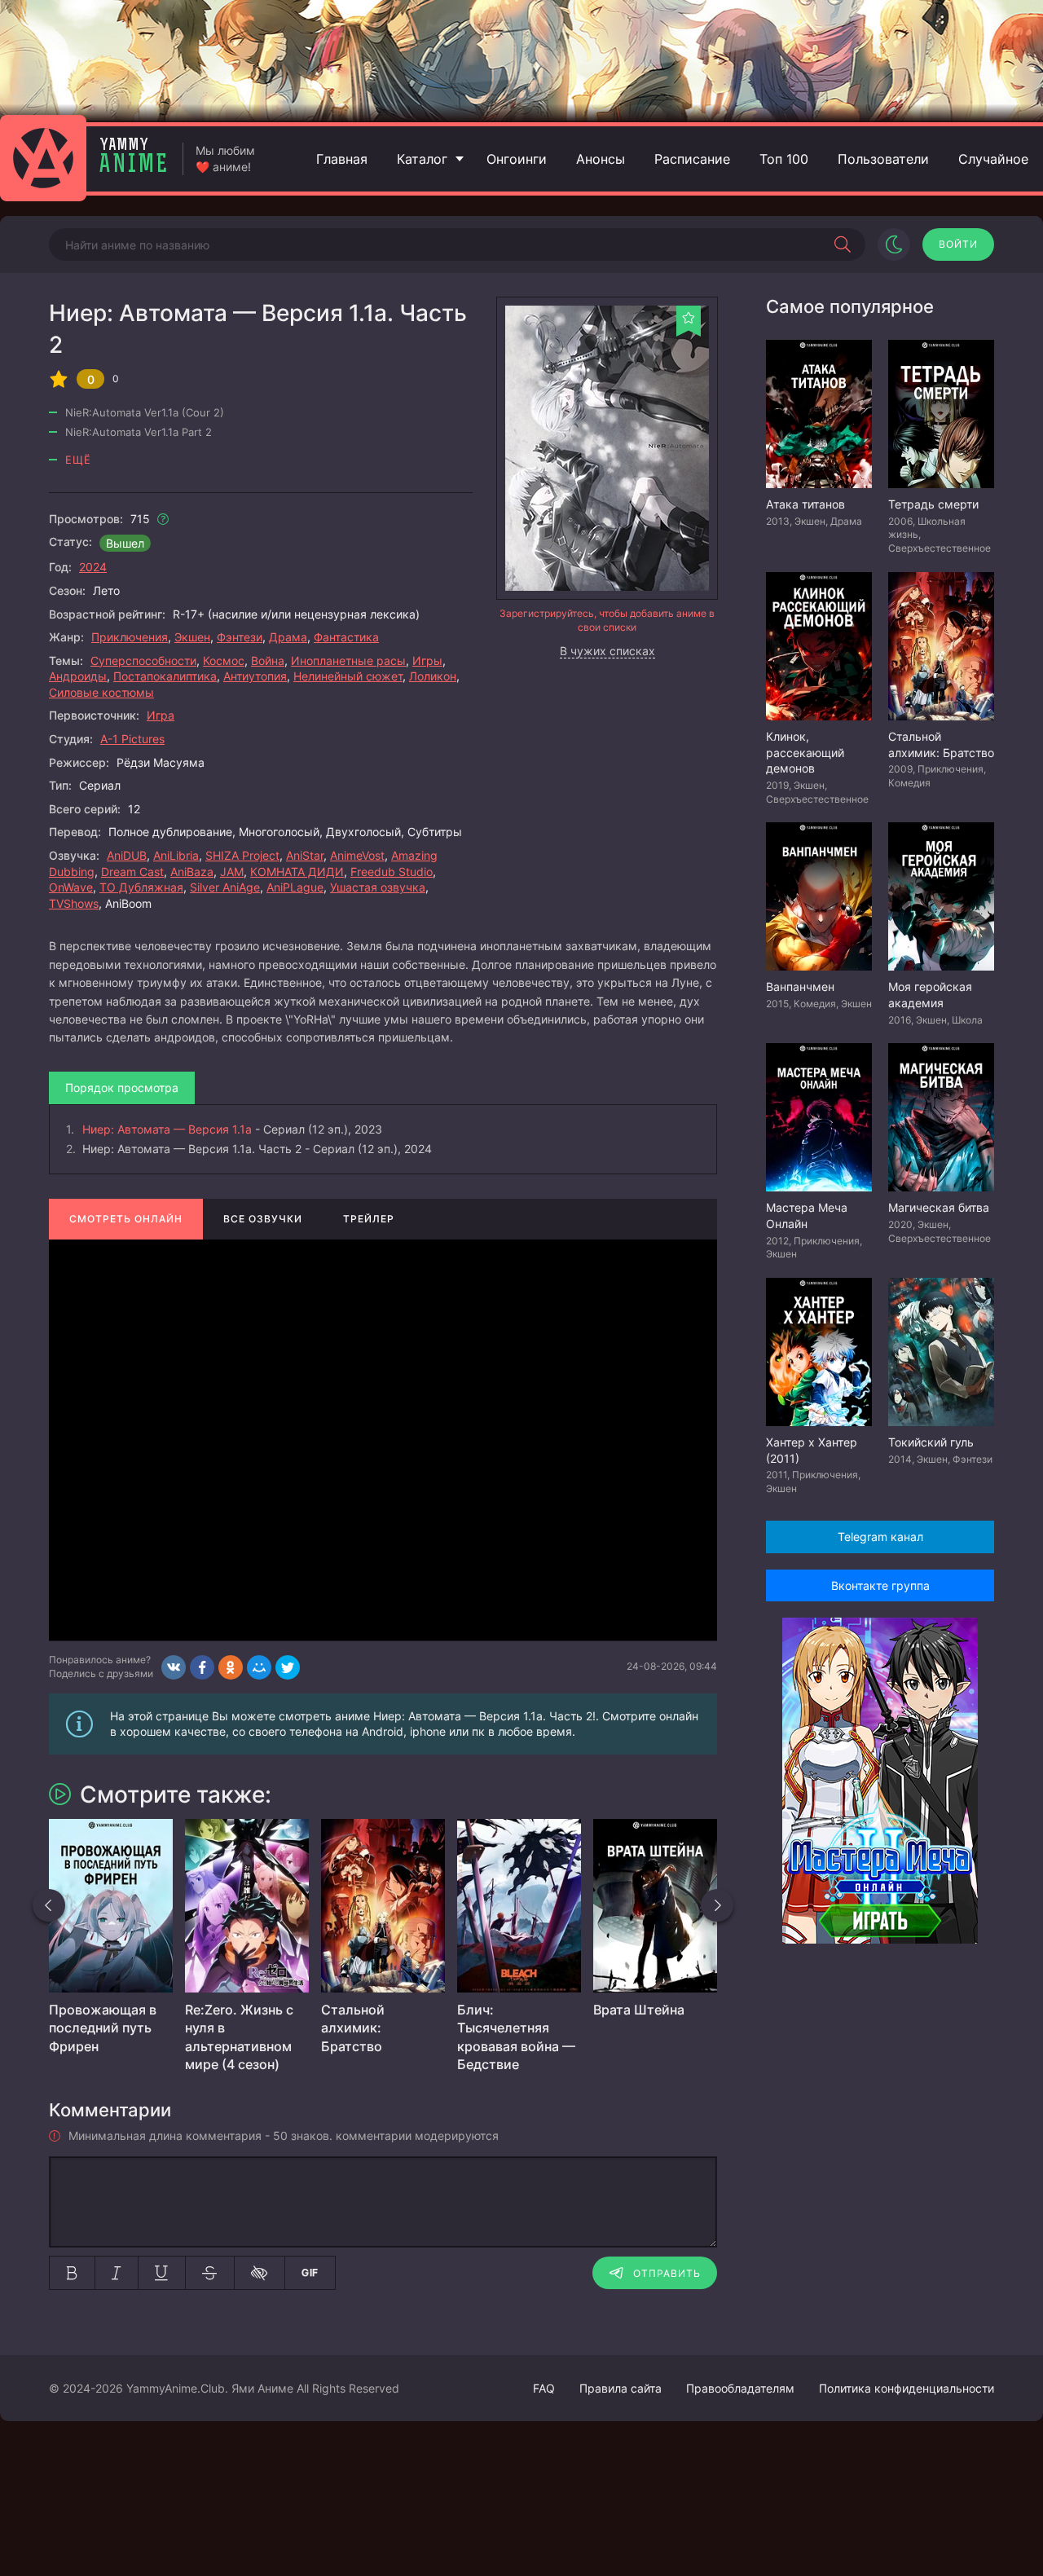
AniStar (305, 855)
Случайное (993, 159)
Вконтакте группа (880, 1585)
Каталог (422, 159)
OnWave (71, 887)
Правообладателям (740, 2388)
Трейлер (369, 1219)
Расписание (692, 159)
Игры (427, 661)
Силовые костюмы (101, 692)
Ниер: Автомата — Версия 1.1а (167, 1129)
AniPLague (295, 887)
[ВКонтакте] (174, 1667)
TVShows (74, 903)
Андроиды (78, 676)
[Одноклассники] (231, 1667)
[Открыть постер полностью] (607, 448)
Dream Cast (132, 872)
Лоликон (433, 676)
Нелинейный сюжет (348, 676)
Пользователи (883, 159)
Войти (958, 244)
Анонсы (601, 159)
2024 (93, 567)
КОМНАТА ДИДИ (297, 872)
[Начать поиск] (843, 244)
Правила (621, 2388)
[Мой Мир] (259, 1667)
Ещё (78, 460)
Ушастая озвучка (378, 887)
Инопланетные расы (348, 661)
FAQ (544, 2388)
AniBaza (192, 872)
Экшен (192, 637)
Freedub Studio (392, 872)
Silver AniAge (225, 887)
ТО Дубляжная (141, 887)
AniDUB (127, 855)
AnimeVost (357, 855)
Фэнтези (240, 637)
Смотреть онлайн (126, 1219)
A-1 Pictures (132, 739)
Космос (224, 661)
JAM (232, 872)
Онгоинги (517, 159)
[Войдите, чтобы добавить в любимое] (689, 318)
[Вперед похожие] (717, 1905)
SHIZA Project (242, 855)
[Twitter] (288, 1667)
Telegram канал (880, 1537)
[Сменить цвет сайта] (894, 244)
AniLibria (176, 855)
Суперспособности (143, 661)
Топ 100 (784, 159)
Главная (342, 159)
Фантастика (346, 637)
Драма (288, 637)
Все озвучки (263, 1219)
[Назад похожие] (49, 1905)
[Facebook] (202, 1667)
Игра (161, 715)
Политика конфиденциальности (907, 2388)
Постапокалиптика (165, 676)
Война (268, 661)
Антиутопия (255, 676)
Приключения (130, 637)
